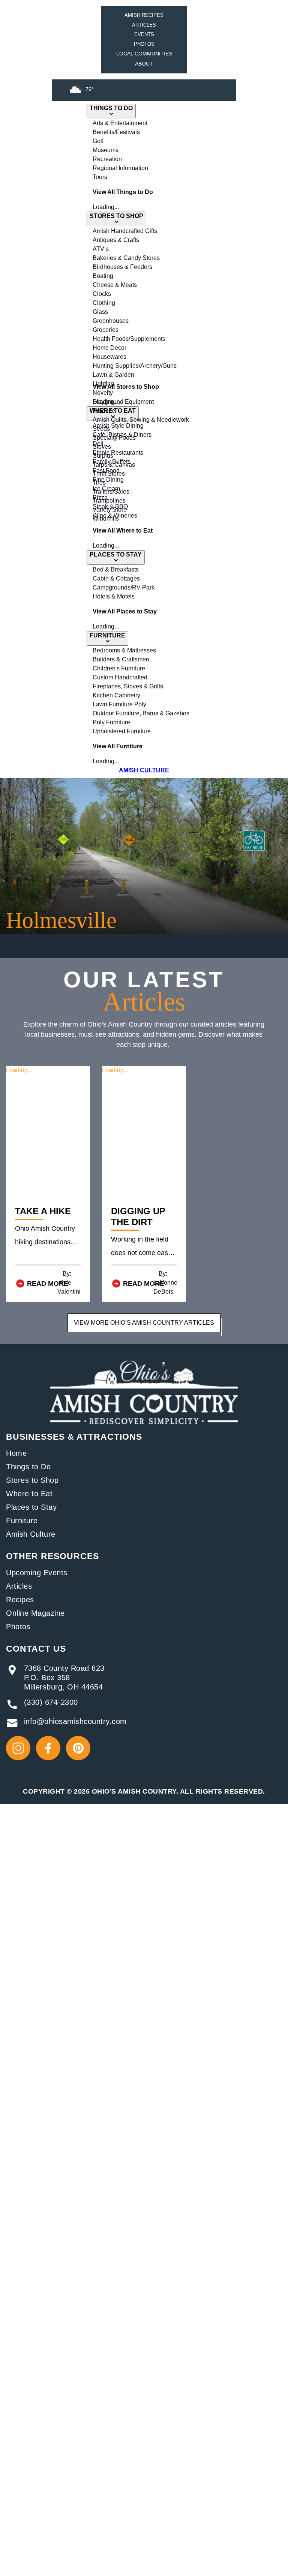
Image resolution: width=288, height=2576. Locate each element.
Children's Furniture (119, 668)
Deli (98, 444)
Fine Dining (108, 480)
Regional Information (120, 168)
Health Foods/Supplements (129, 339)
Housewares (109, 357)
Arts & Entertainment (120, 123)
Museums (106, 150)
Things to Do (28, 1467)
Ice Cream (106, 489)
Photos (144, 44)
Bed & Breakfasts (116, 569)
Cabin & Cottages (116, 578)
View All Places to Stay (125, 611)
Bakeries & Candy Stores (126, 258)
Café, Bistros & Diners (122, 435)
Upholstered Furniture (122, 731)
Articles (144, 25)
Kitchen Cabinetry (116, 695)
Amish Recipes (144, 15)
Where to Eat (29, 1494)
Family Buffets (112, 462)
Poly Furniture (111, 722)
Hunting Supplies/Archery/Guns (135, 366)
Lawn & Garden (113, 375)
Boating (103, 276)
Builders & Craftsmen (121, 659)
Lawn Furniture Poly (119, 704)
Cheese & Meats (115, 285)
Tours (100, 177)
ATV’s (101, 249)
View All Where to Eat (123, 531)
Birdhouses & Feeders (122, 267)
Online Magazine (35, 1613)
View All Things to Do (123, 192)
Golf (98, 141)
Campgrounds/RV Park (124, 587)
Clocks (102, 294)
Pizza (100, 498)
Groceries (106, 330)
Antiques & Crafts (116, 240)
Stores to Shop (32, 1480)
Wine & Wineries (115, 516)
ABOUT (144, 64)
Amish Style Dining (118, 426)
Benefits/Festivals (116, 132)
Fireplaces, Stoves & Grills (128, 686)
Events (144, 34)
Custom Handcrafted (120, 677)
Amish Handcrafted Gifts (125, 231)
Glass (100, 312)
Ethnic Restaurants (118, 453)
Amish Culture (31, 1534)
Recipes (20, 1600)
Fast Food (106, 471)
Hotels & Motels (114, 596)
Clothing (104, 303)
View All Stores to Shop (126, 387)
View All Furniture (118, 746)
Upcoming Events (37, 1573)
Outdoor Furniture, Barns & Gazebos (141, 713)
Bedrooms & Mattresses (124, 650)
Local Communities (144, 54)
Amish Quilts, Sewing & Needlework (141, 420)
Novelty (103, 393)
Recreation (107, 159)
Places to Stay (31, 1507)
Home (16, 1453)
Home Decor (109, 348)
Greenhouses (111, 321)
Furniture (22, 1521)
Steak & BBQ (110, 507)
